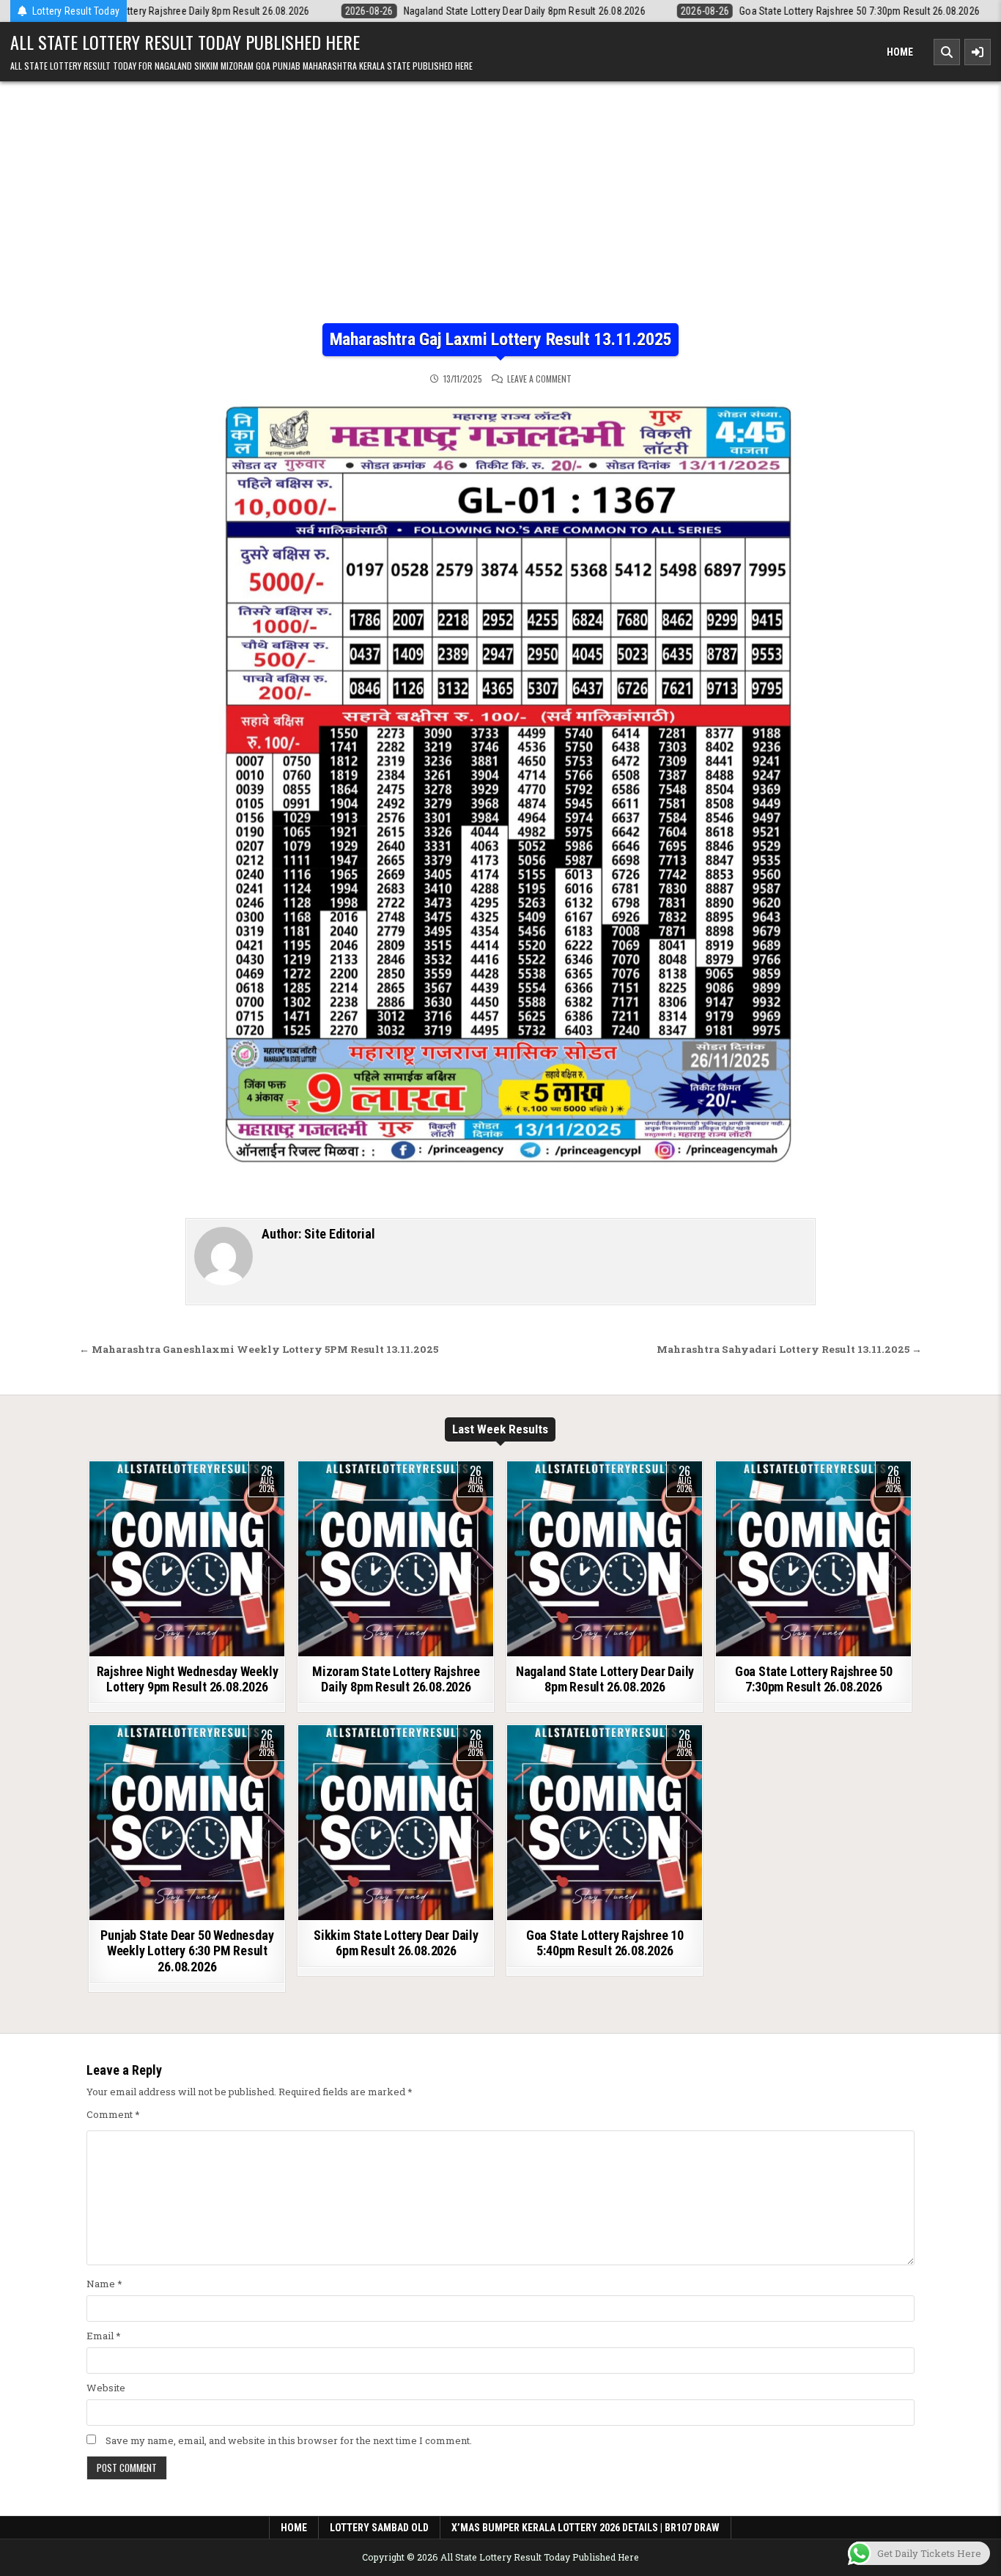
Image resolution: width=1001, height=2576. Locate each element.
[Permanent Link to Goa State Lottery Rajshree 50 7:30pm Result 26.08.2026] (813, 1559)
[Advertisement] (500, 213)
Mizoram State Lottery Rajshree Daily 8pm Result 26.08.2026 (396, 1679)
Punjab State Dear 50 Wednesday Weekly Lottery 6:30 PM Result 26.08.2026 (187, 1951)
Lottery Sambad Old (379, 2528)
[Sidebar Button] (978, 52)
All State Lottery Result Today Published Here (185, 42)
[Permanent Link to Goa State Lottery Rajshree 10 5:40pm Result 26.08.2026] (605, 1823)
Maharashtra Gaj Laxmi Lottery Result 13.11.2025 (501, 339)
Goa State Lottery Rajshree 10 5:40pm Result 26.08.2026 (605, 1943)
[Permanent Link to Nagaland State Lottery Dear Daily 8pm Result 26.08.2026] (605, 1559)
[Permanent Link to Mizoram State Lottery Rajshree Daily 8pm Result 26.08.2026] (396, 1559)
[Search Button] (947, 52)
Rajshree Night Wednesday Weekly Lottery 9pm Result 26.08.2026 (188, 1679)
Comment (113, 2114)
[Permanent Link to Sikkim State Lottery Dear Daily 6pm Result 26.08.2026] (396, 1823)
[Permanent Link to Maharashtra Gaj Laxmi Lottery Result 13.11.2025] (500, 793)
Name (104, 2284)
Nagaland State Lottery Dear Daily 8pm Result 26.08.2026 (605, 1679)
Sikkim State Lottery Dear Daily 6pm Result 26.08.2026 (396, 1943)
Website (106, 2388)
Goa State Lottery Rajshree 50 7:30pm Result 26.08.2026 (814, 1679)
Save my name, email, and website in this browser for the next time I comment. (289, 2440)
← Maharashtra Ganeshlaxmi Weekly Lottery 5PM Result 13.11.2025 (259, 1349)
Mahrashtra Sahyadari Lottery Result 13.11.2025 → (789, 1349)
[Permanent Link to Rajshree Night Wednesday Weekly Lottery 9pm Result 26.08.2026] (187, 1559)
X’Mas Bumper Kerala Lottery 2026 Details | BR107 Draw (586, 2528)
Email (104, 2336)
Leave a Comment (539, 379)
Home (900, 52)
